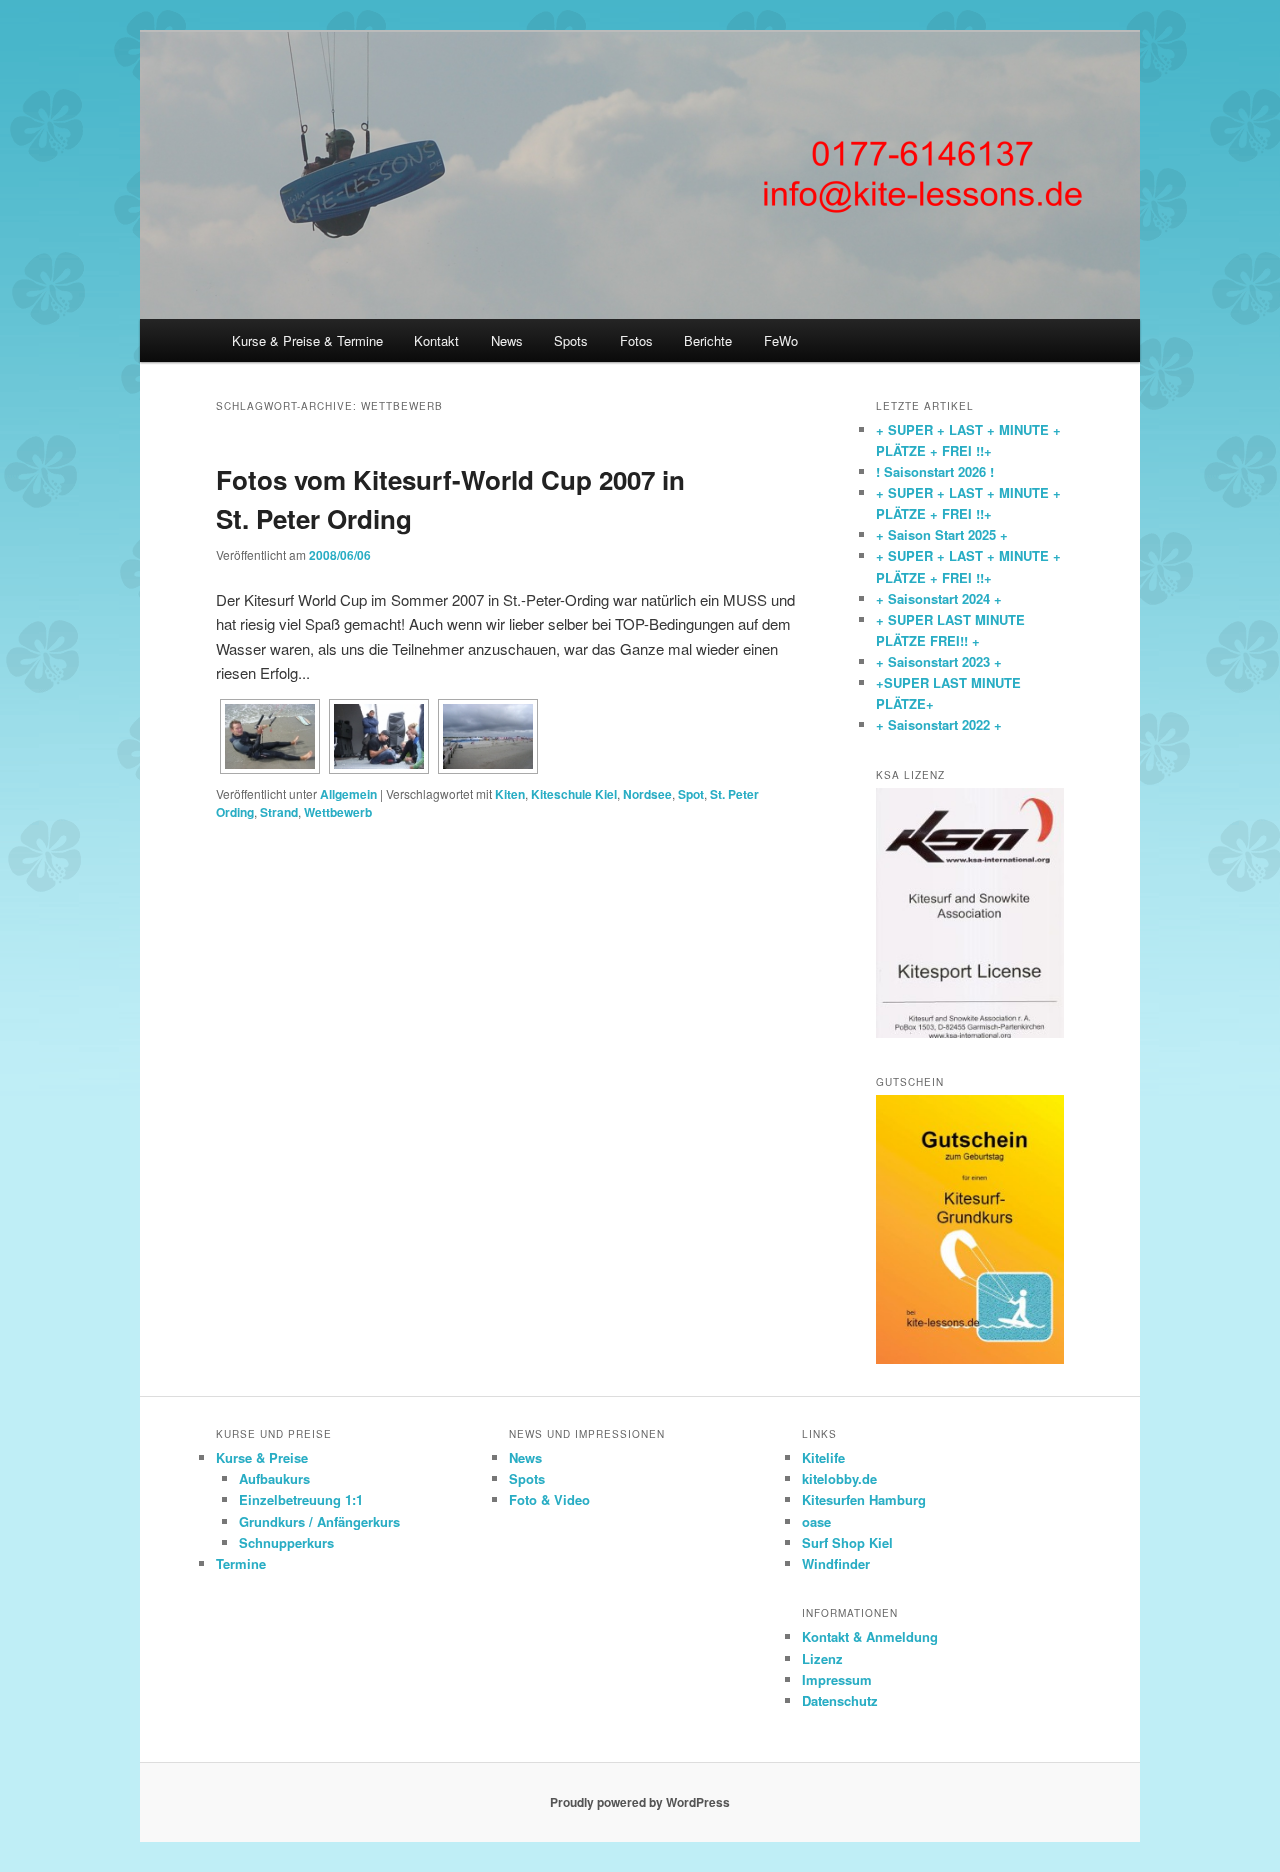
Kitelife (823, 1457)
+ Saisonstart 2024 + (939, 598)
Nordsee (647, 794)
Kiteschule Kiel (574, 794)
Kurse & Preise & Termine (307, 340)
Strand (279, 812)
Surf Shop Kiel (847, 1542)
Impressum (837, 1679)
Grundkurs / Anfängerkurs (319, 1521)
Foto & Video (549, 1499)
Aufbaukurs (274, 1478)
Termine (241, 1563)
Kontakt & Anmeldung (870, 1636)
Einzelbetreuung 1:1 (301, 1499)
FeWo (781, 340)
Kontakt (436, 340)
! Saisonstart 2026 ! (935, 471)
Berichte (708, 340)
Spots (571, 340)
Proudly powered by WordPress (640, 1802)
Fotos (636, 340)
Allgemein (348, 794)
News (507, 340)
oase (816, 1521)
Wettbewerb (338, 812)
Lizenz (822, 1658)
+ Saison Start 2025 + (942, 534)
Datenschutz (840, 1700)
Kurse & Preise (262, 1457)
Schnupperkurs (286, 1542)
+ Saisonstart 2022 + (939, 724)
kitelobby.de (839, 1478)
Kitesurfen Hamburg (864, 1499)
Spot (691, 794)
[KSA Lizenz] (970, 1033)
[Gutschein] (970, 1359)
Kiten (510, 794)
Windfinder (836, 1563)
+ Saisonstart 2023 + (939, 661)
